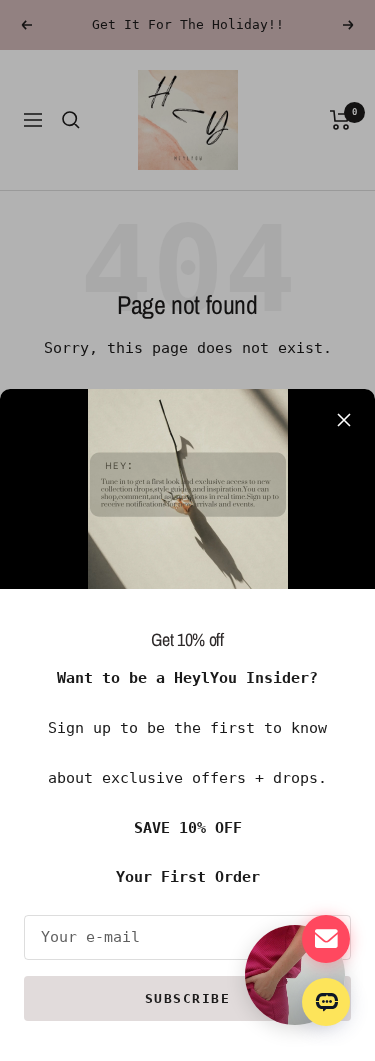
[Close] (344, 420)
